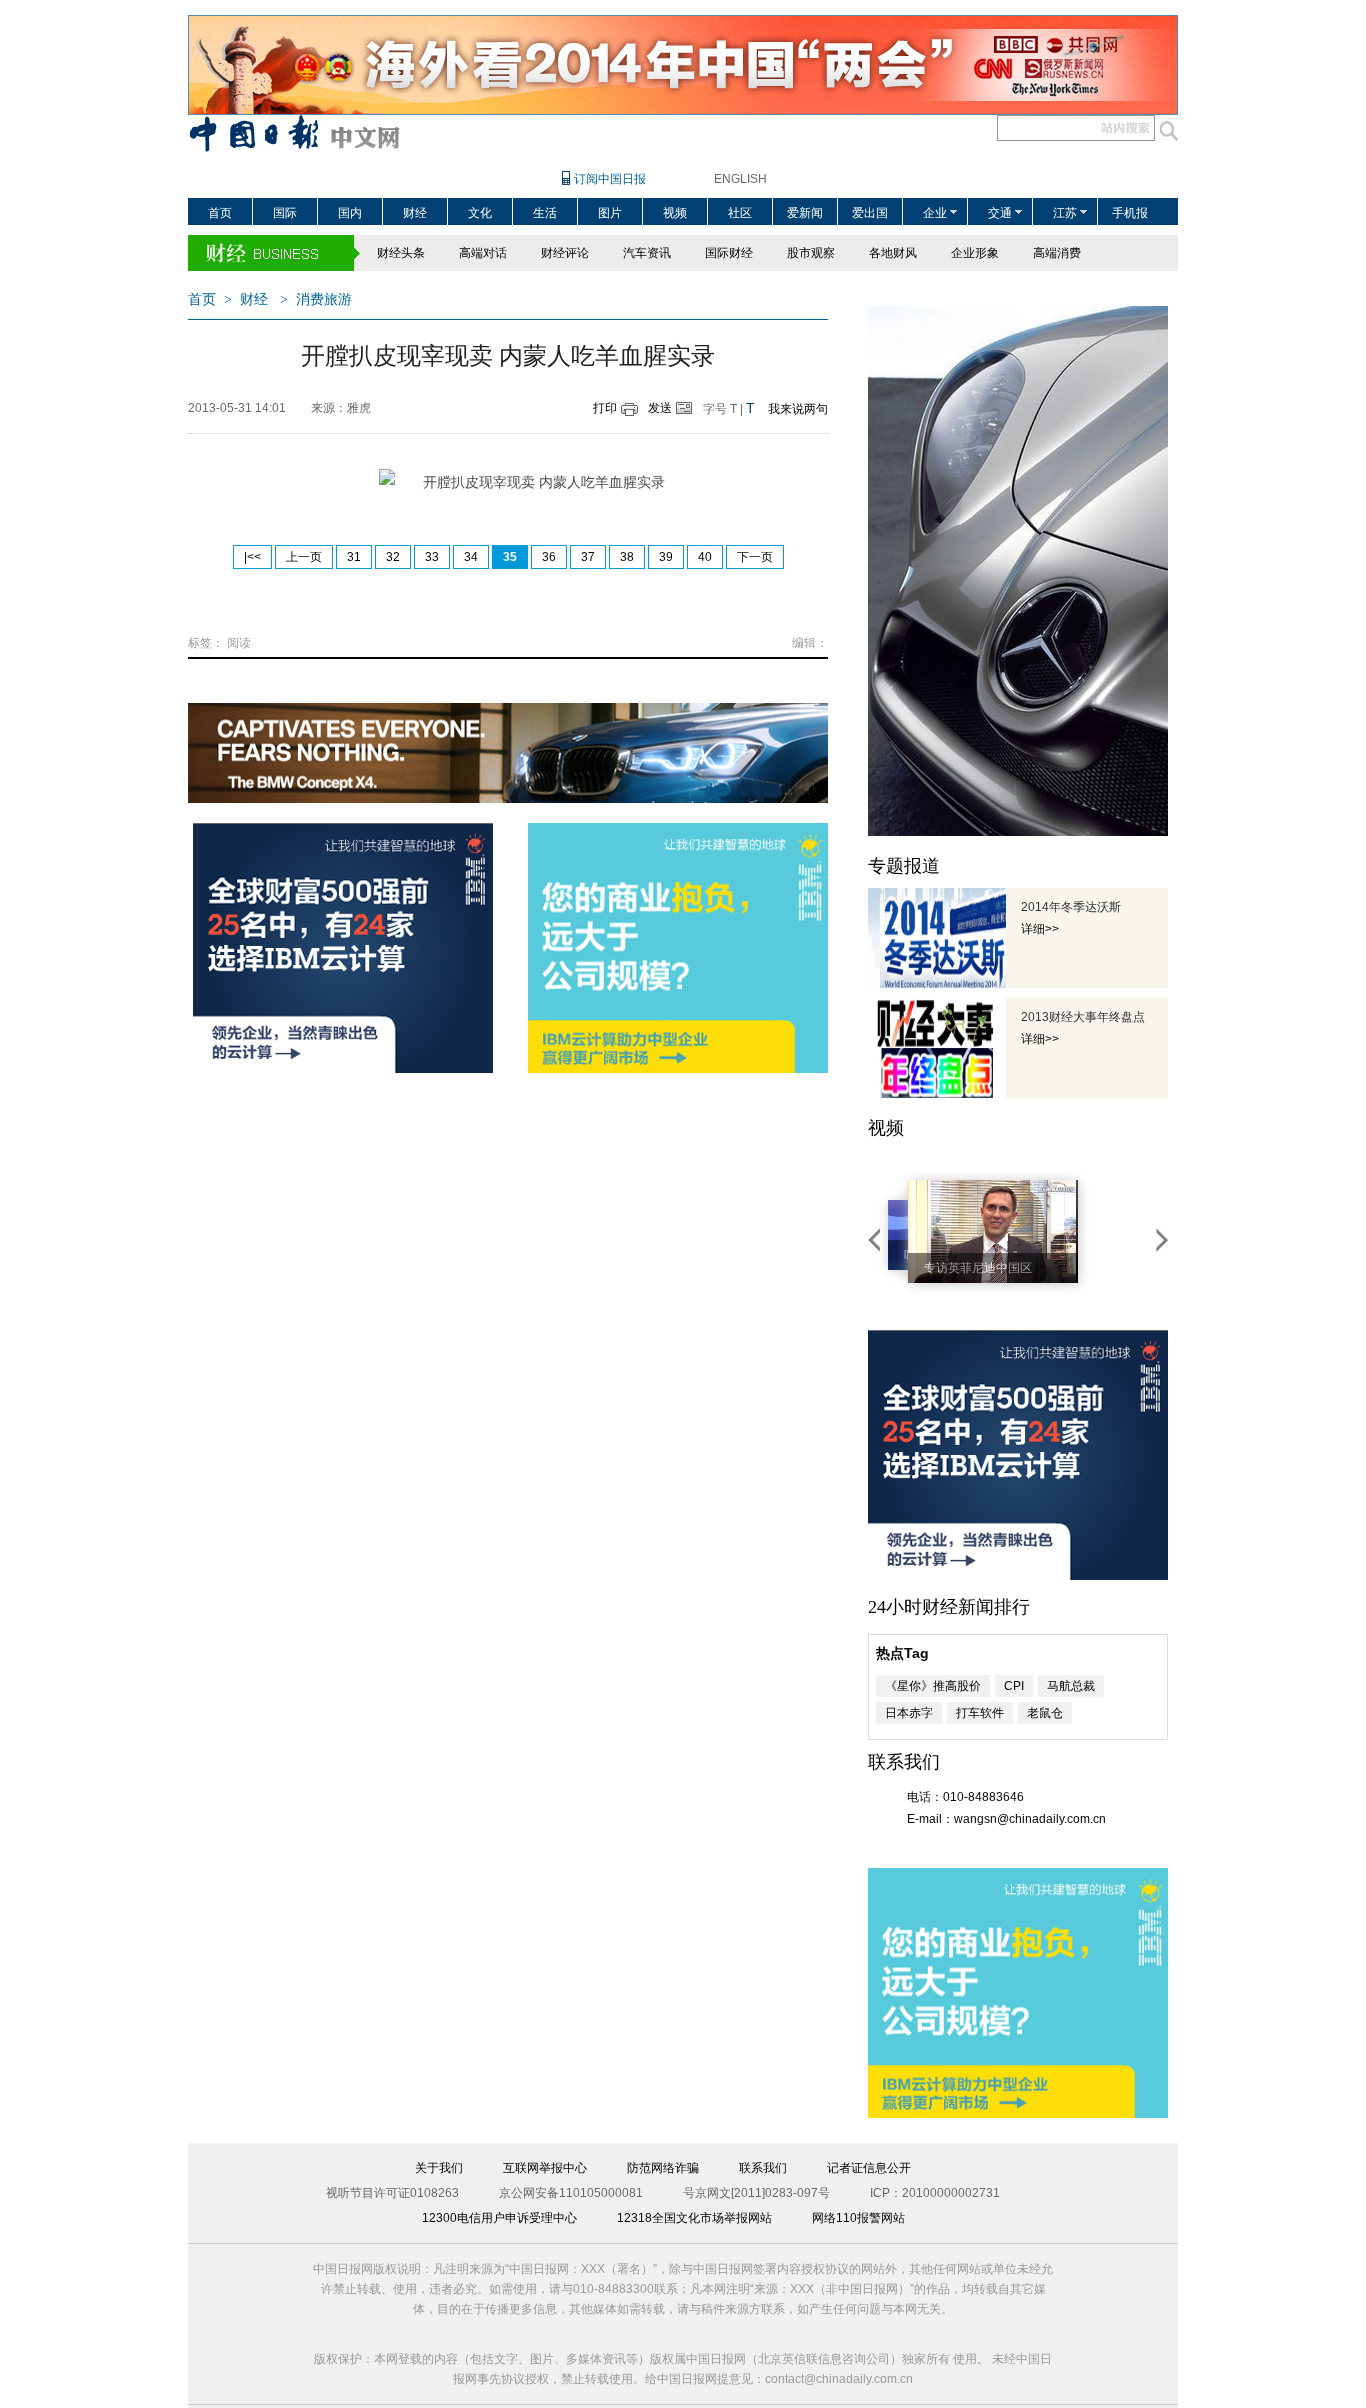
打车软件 (980, 1713)
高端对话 (483, 253)
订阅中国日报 (610, 179)
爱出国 (870, 213)
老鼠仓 (1045, 1713)
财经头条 (401, 253)
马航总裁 (1071, 1686)
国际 (285, 213)
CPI (1014, 1686)
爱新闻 (805, 213)
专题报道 (904, 866)
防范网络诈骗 (663, 2168)
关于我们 (439, 2168)
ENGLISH (740, 179)
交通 (1000, 213)
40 (705, 557)
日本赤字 (909, 1713)
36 (549, 557)
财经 (415, 213)
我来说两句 (798, 409)
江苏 (1065, 213)
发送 (660, 408)
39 (666, 557)
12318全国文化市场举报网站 (694, 2218)
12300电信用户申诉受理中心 (499, 2218)
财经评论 (565, 253)
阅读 (239, 643)
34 (471, 557)
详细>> (1040, 929)
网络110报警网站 (858, 2218)
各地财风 (893, 253)
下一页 (755, 557)
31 (354, 557)
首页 (220, 213)
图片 (610, 213)
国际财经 (729, 253)
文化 (480, 213)
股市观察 (811, 253)
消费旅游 (324, 299)
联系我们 (763, 2168)
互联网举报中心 (545, 2168)
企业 (935, 213)
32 (393, 557)
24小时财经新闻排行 (949, 1607)
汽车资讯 (647, 253)
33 (432, 557)
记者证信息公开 (869, 2168)
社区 (740, 213)
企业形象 (975, 253)
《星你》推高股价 (933, 1686)
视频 (675, 213)
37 (588, 557)
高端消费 (1057, 253)
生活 (545, 213)
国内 (350, 213)
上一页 (304, 557)
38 (627, 557)
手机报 (1130, 213)
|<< (252, 557)
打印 (605, 408)
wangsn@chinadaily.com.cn (1030, 1819)
